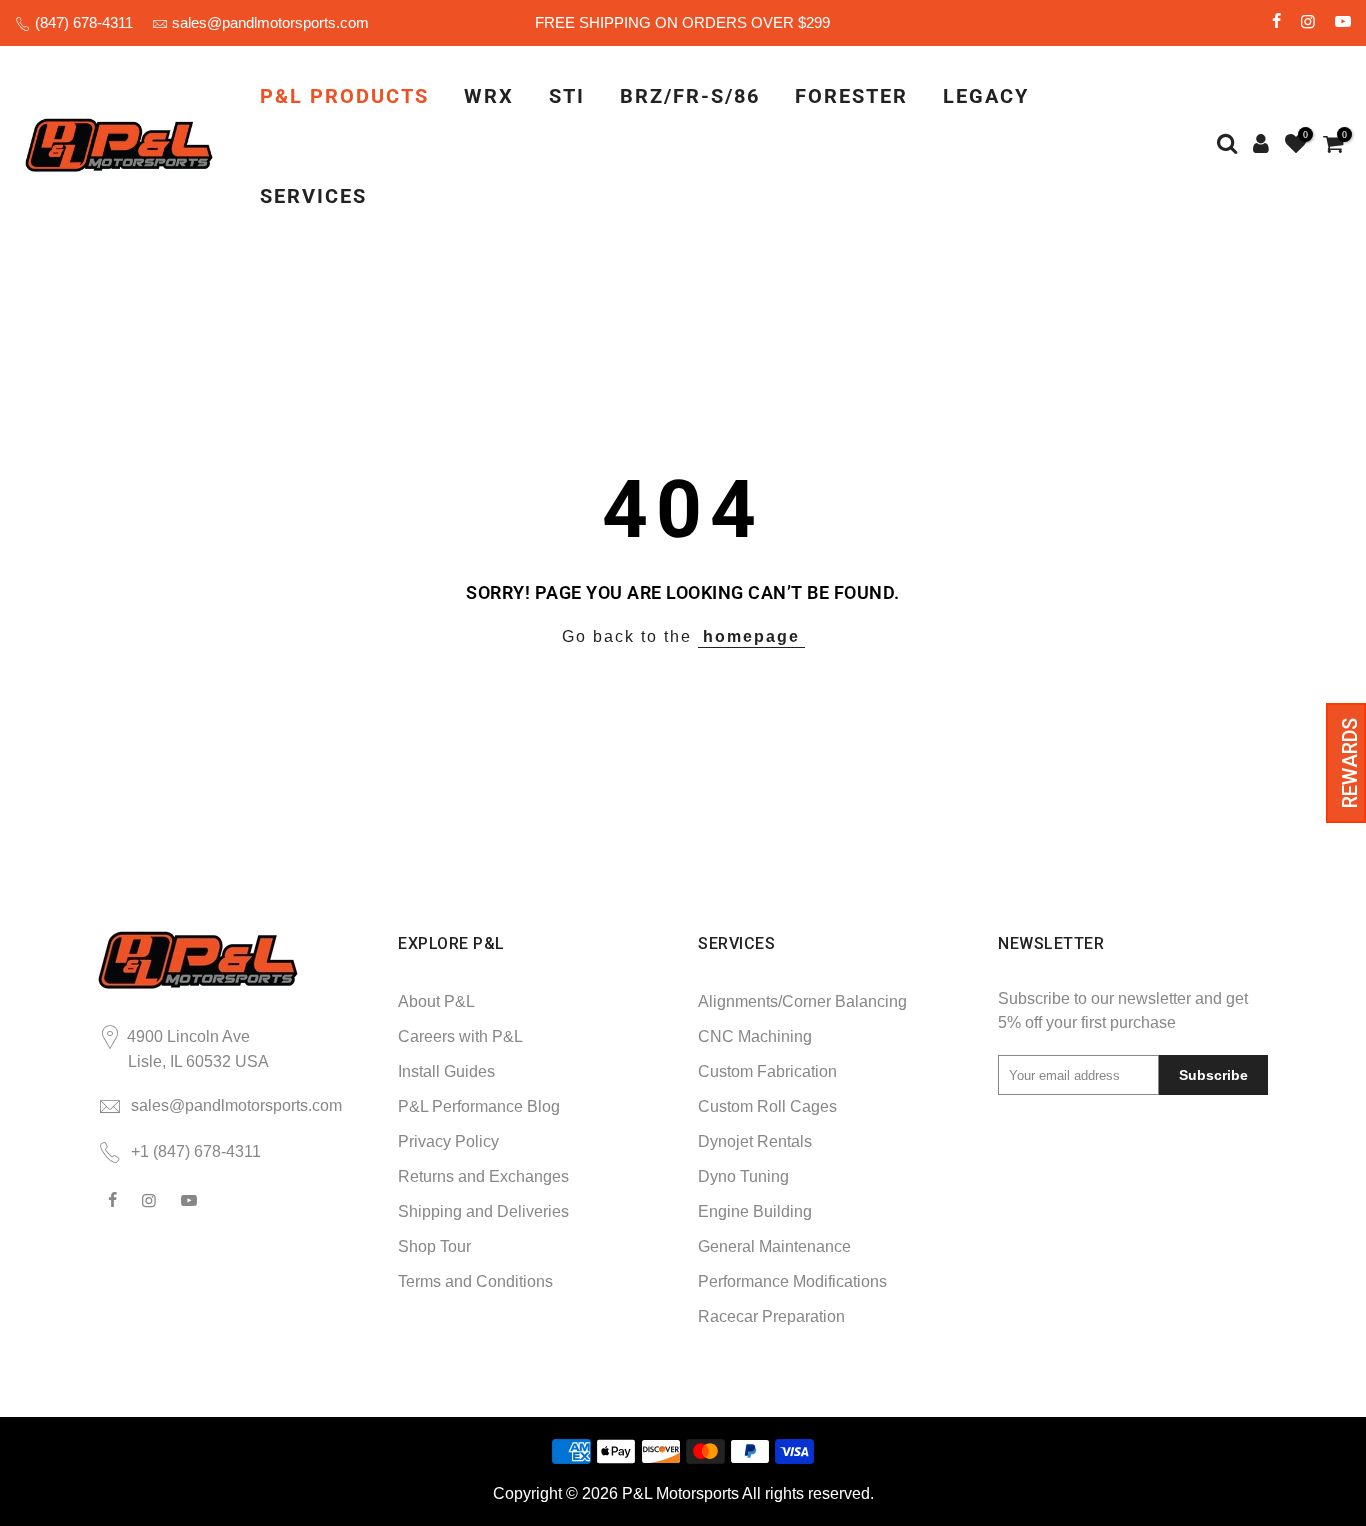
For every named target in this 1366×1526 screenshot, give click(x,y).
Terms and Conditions (475, 1281)
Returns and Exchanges (483, 1176)
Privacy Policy (448, 1141)
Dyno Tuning (743, 1176)
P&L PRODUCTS (344, 96)
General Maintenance (774, 1246)
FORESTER (851, 96)
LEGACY (986, 96)
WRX (489, 96)
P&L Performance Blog (479, 1106)
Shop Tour (434, 1246)
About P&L (436, 1001)
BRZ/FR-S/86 (690, 96)
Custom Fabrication (767, 1071)
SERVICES (313, 196)
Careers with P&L (460, 1036)
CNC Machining (755, 1036)
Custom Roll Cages (767, 1106)
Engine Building (755, 1211)
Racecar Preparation (771, 1316)
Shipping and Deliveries (483, 1211)
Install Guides (446, 1071)
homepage (751, 636)
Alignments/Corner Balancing (802, 1001)
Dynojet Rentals (755, 1141)
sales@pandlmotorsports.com (270, 22)
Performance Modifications (792, 1281)
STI (567, 96)
